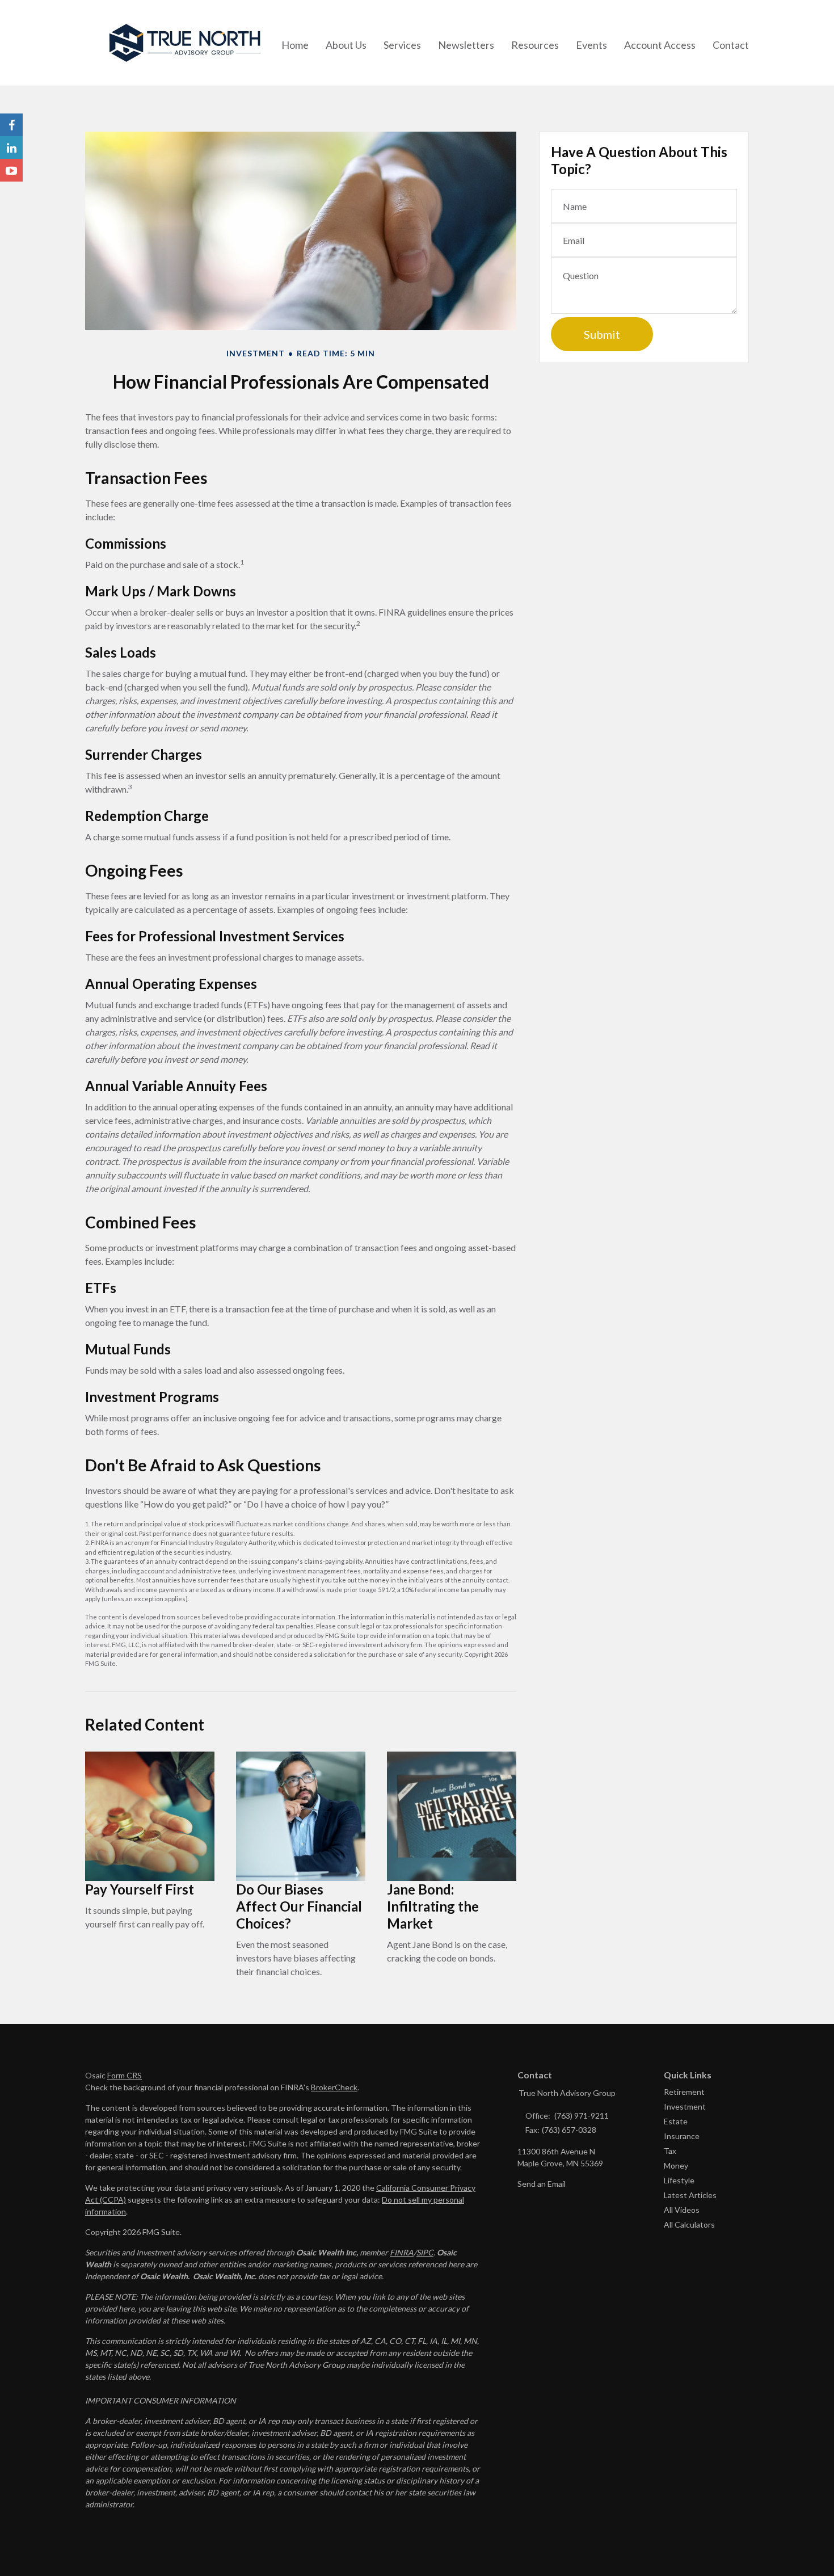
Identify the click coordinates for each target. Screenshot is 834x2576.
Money (676, 2165)
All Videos (682, 2210)
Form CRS (125, 2075)
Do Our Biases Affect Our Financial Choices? (299, 1906)
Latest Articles (690, 2195)
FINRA (402, 2252)
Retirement (684, 2092)
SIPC (425, 2252)
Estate (676, 2121)
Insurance (682, 2136)
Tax (670, 2151)
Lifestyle (679, 2180)
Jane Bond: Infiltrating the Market (433, 1906)
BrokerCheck (334, 2087)
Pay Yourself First (140, 1889)
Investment (685, 2106)
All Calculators (689, 2224)
